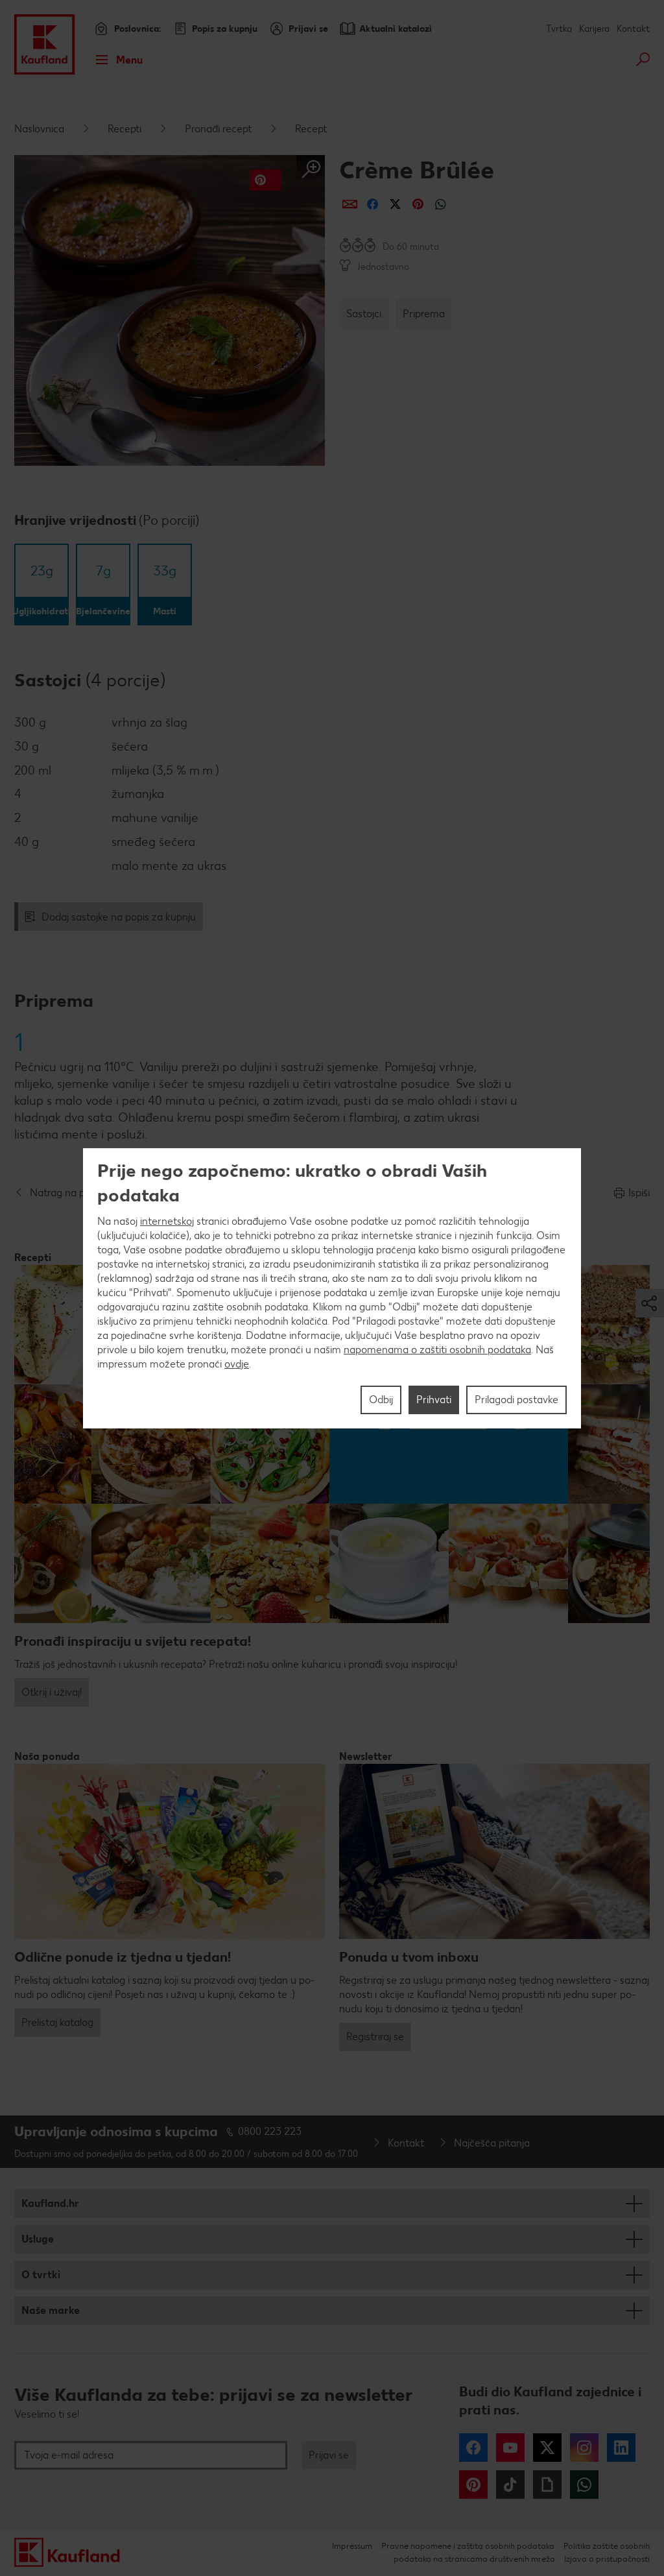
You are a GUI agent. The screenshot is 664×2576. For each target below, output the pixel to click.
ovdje (237, 1364)
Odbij (381, 1400)
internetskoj (167, 1221)
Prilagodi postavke (516, 1400)
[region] (332, 1288)
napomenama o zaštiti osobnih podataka (437, 1350)
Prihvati (434, 1400)
